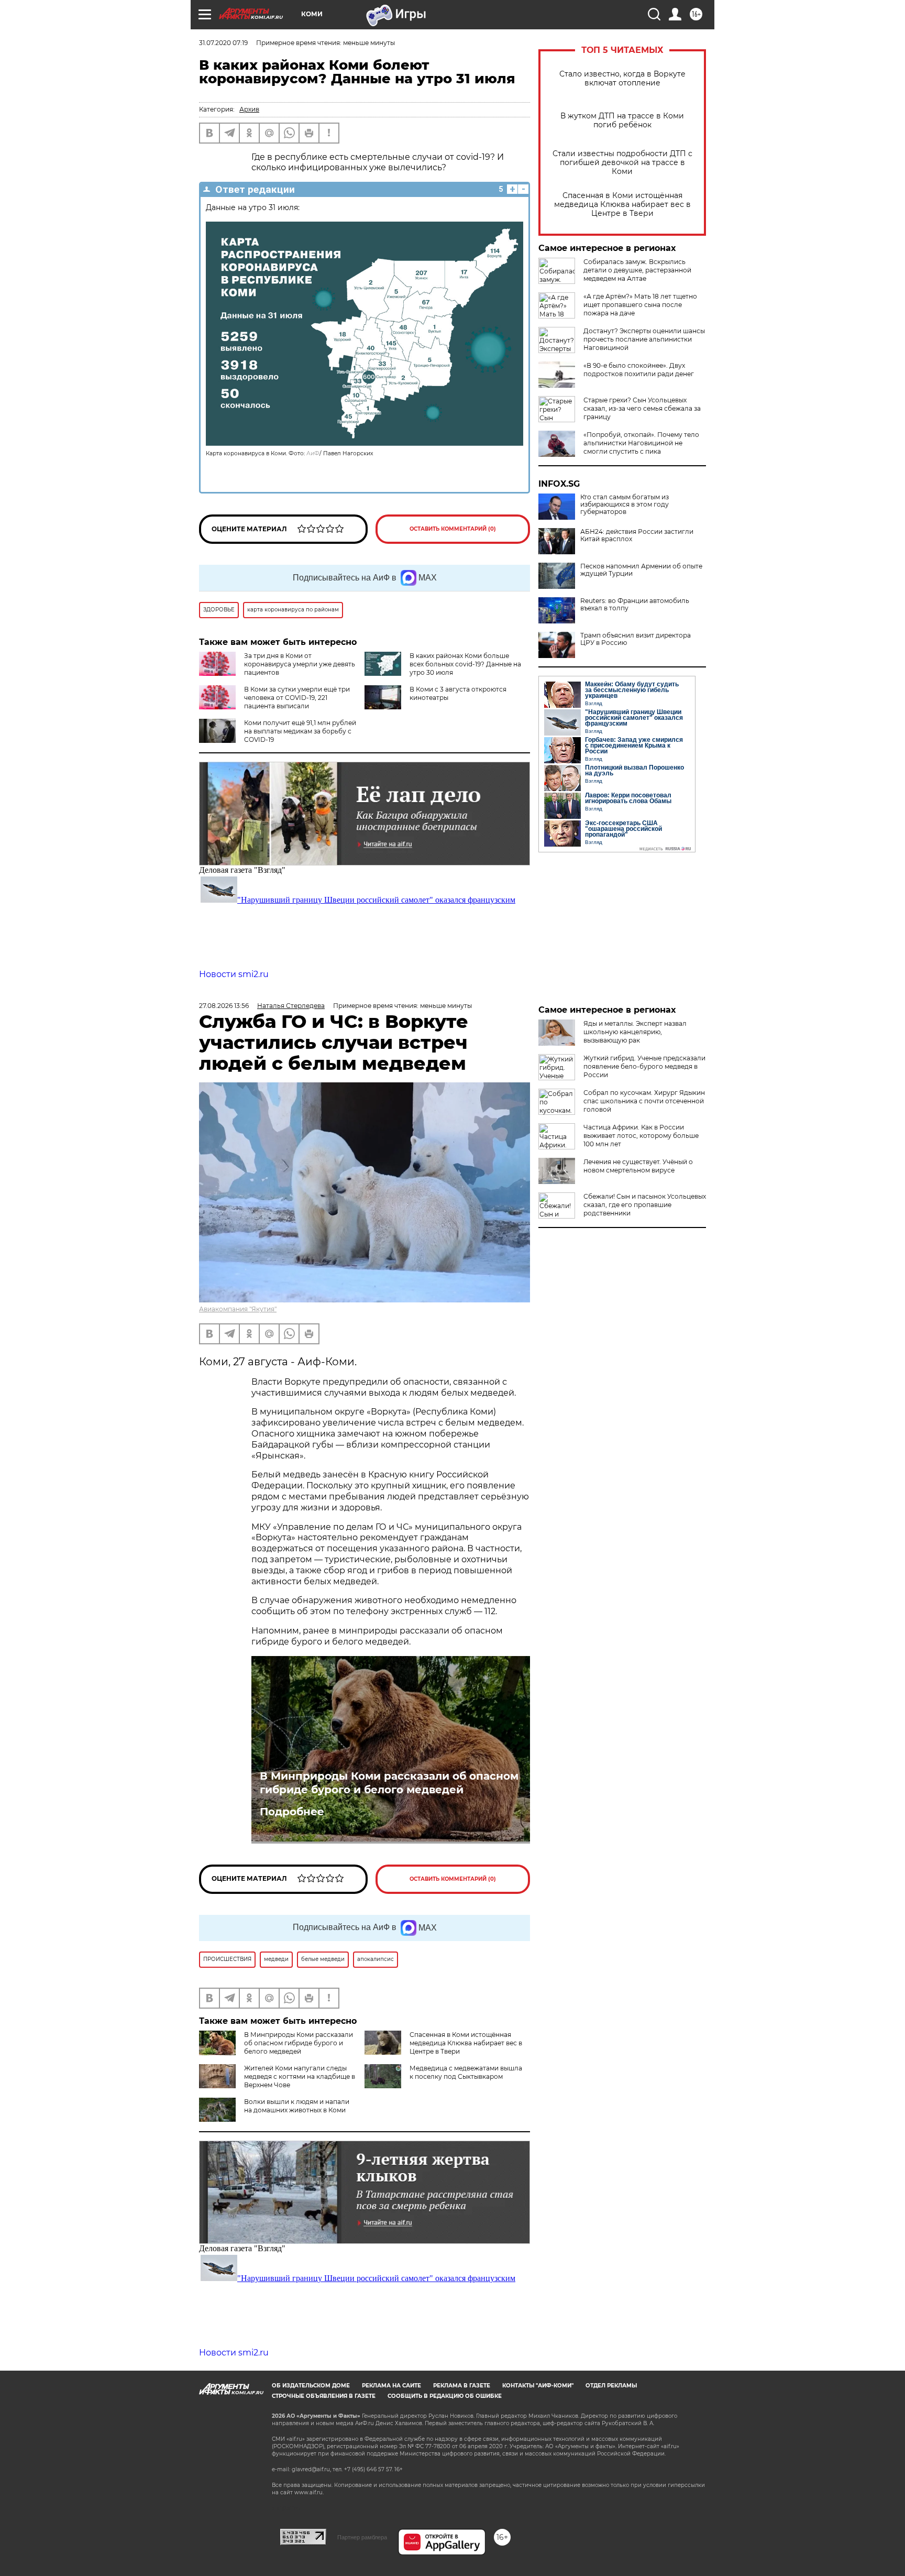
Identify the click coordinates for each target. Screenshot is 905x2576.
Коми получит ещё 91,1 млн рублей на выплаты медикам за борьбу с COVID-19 (300, 731)
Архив (249, 109)
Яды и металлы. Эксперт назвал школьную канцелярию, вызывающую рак (635, 1032)
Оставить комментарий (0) (453, 529)
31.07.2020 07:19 (223, 43)
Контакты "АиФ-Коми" (538, 2386)
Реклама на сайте (391, 2386)
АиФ (313, 453)
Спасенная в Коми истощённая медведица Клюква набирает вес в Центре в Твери (622, 205)
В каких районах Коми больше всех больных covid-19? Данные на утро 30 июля (465, 664)
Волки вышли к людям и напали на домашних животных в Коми (297, 2106)
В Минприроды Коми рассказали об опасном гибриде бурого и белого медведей (389, 1783)
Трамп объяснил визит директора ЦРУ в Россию (636, 639)
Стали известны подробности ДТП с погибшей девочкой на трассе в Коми (622, 163)
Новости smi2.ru (234, 974)
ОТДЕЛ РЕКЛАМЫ (611, 2386)
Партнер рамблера (362, 2537)
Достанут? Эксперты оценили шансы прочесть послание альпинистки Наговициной (644, 339)
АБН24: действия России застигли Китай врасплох (637, 535)
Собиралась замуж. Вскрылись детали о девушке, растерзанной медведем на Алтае (637, 270)
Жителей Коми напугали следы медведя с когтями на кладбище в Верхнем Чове (300, 2076)
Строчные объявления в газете (324, 2396)
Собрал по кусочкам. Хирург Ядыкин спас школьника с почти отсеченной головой (644, 1101)
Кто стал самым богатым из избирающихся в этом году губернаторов (625, 505)
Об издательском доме (311, 2386)
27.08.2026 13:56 (224, 1006)
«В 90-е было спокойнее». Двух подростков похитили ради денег (639, 370)
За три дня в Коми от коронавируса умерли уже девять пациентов (300, 664)
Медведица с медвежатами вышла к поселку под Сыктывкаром (466, 2072)
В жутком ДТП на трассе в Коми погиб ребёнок (622, 120)
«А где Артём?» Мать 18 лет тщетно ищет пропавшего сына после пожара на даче (640, 305)
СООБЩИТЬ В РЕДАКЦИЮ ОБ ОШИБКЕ (445, 2396)
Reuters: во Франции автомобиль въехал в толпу (635, 605)
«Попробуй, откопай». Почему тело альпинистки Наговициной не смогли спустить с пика (641, 443)
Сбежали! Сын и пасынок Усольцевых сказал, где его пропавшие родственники (645, 1205)
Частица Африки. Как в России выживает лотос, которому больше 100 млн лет (641, 1136)
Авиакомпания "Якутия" (238, 1309)
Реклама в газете (462, 2386)
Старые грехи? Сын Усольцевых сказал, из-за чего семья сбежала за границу (642, 408)
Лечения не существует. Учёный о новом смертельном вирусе (638, 1166)
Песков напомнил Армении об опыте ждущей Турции (641, 570)
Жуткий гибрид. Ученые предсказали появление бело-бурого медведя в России (644, 1066)
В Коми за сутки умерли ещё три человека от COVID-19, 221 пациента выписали (297, 698)
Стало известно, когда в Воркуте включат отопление (622, 79)
